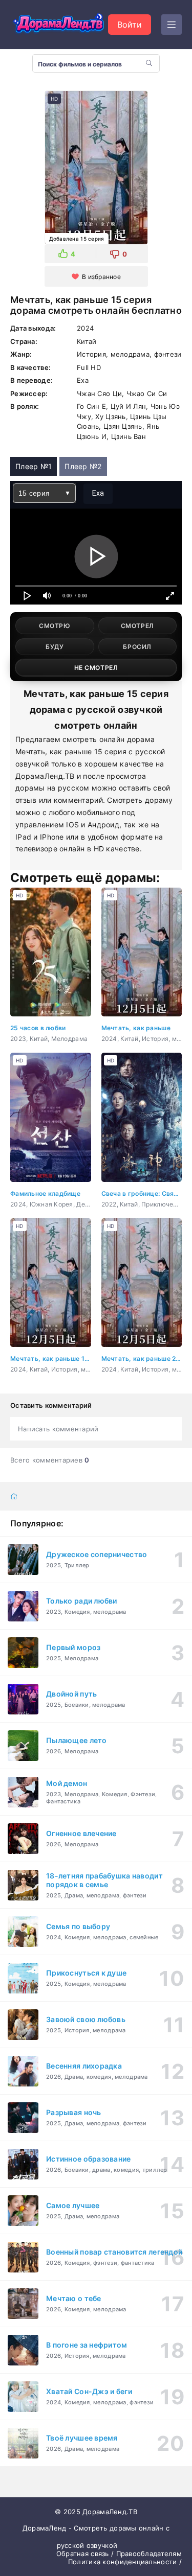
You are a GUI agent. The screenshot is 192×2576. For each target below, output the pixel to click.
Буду (55, 647)
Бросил (137, 647)
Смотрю (55, 626)
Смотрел (137, 626)
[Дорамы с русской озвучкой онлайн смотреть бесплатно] (59, 25)
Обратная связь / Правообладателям (119, 2554)
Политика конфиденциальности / (125, 2562)
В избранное (101, 277)
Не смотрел (96, 668)
